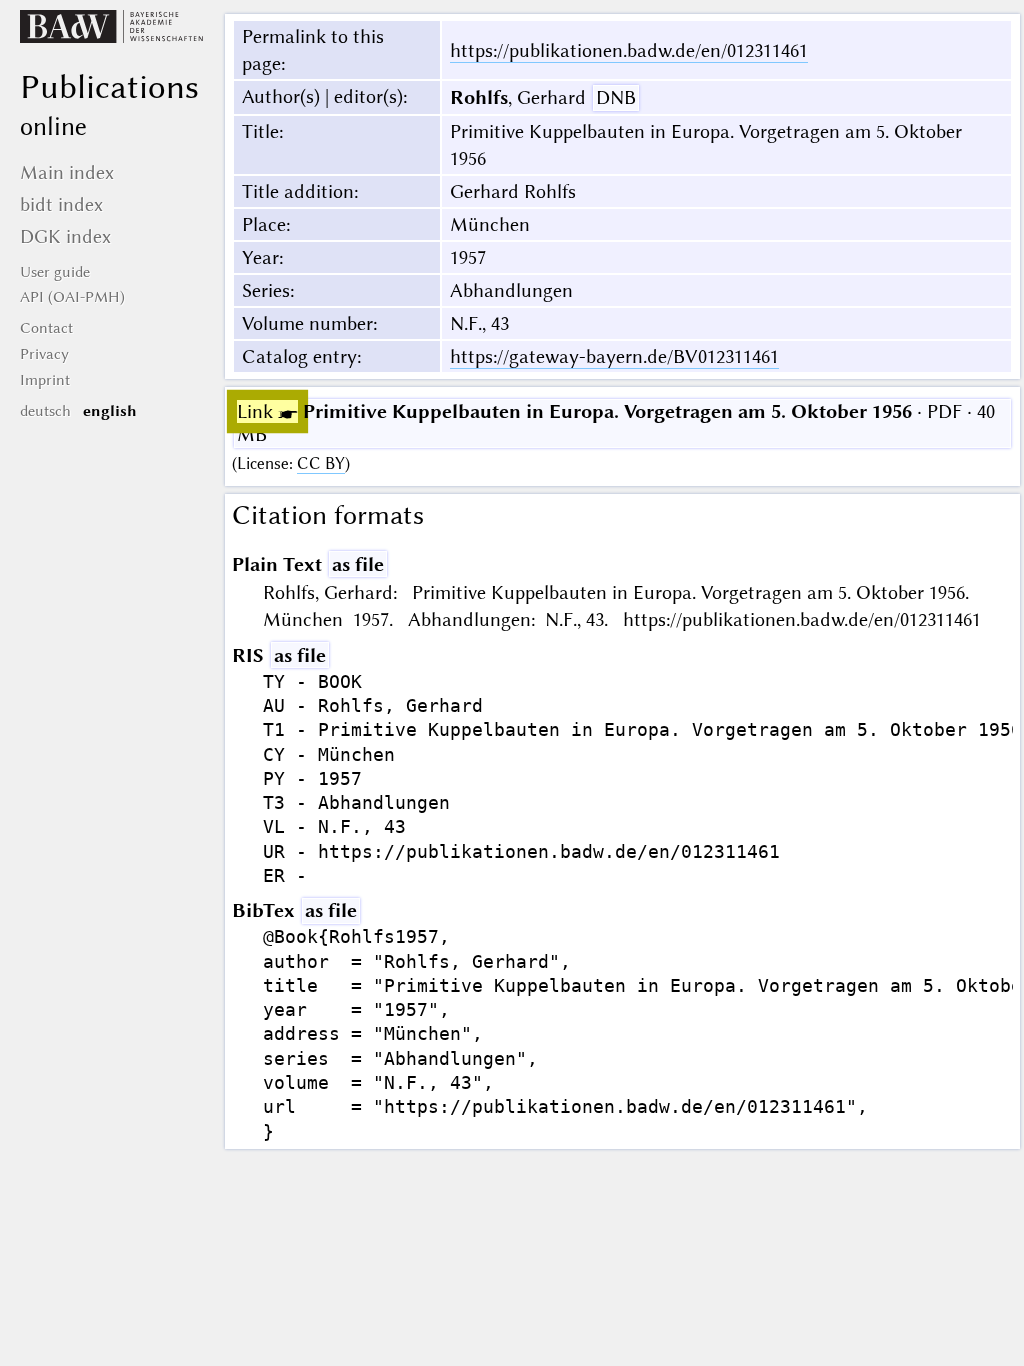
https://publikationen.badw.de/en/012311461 (629, 50)
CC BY (321, 463)
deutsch (45, 411)
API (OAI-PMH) (72, 297)
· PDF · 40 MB (616, 423)
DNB (616, 97)
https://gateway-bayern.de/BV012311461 (614, 356)
